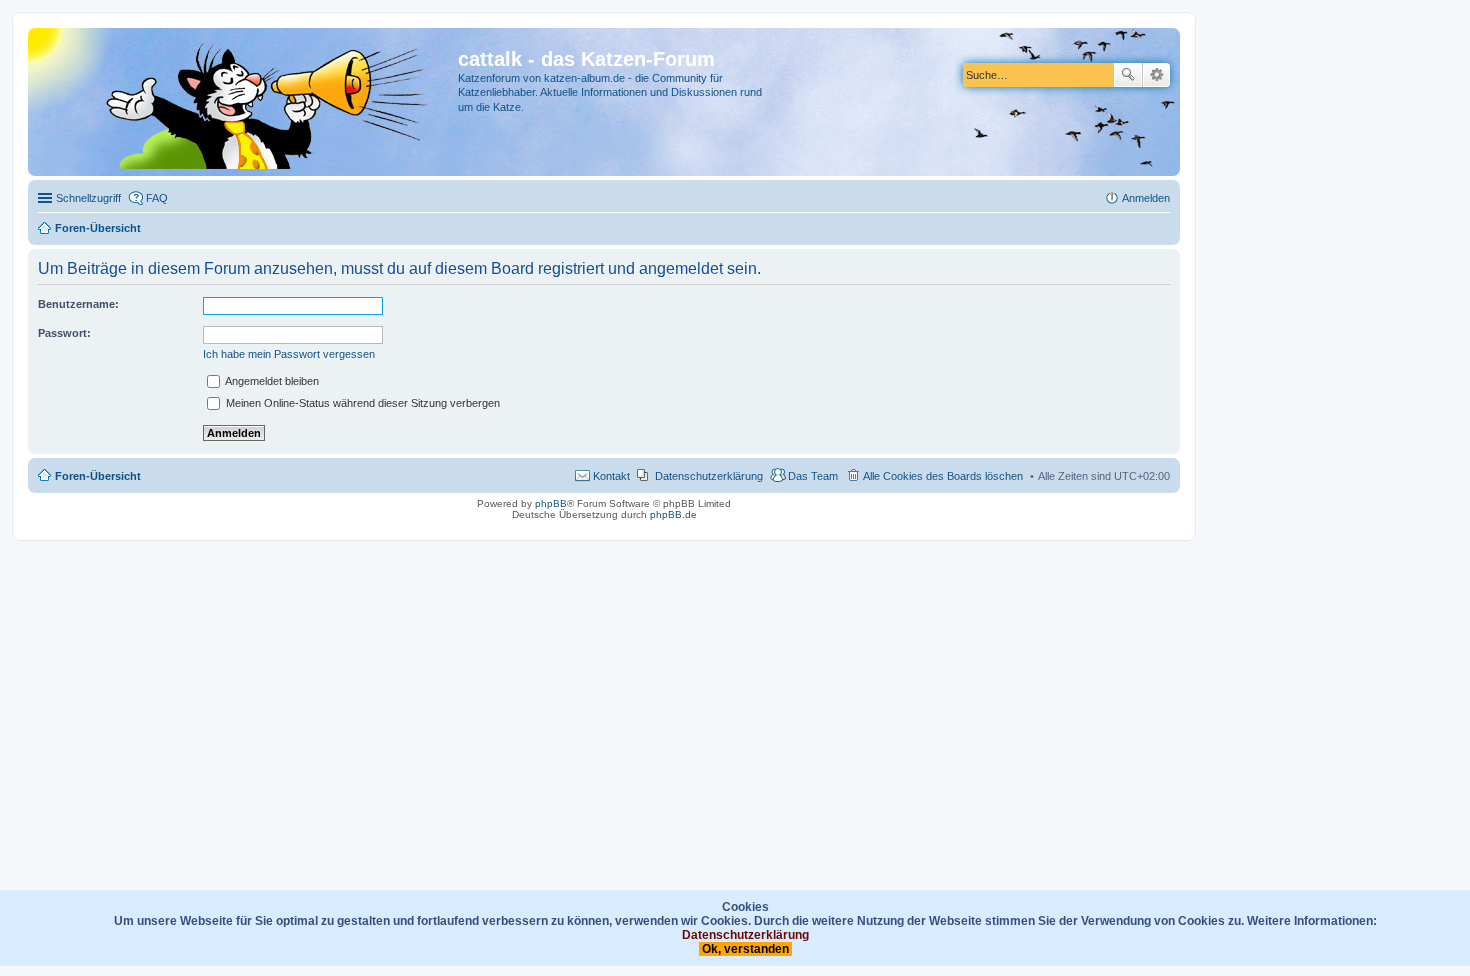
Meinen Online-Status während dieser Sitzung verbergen (361, 403)
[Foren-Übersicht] (245, 102)
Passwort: (64, 333)
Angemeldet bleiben (271, 381)
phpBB (551, 503)
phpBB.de (673, 514)
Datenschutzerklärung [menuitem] (709, 476)
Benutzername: (78, 304)
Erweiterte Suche (1156, 75)
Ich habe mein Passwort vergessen (289, 354)
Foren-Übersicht (98, 476)
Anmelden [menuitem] (1146, 198)
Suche (1128, 75)
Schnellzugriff (88, 198)
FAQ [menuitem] (157, 198)
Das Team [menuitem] (813, 476)
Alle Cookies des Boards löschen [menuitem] (943, 476)
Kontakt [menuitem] (611, 476)
